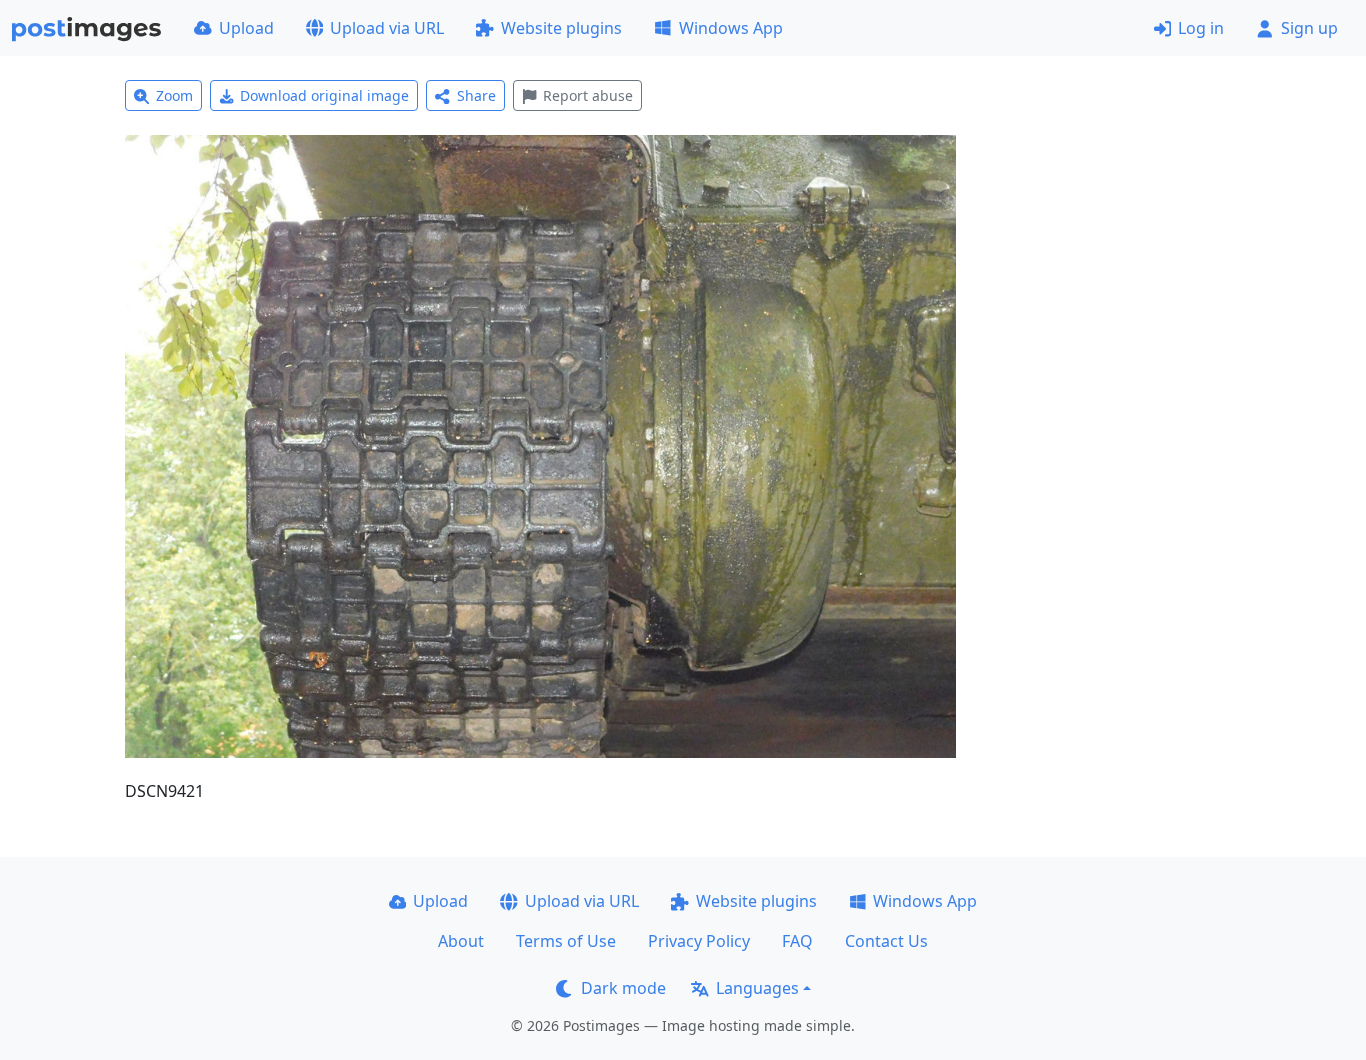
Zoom (174, 95)
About (461, 941)
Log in (1201, 28)
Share (476, 95)
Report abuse (588, 95)
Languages (757, 988)
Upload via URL (387, 28)
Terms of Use (566, 941)
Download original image (324, 95)
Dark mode (623, 988)
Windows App (731, 28)
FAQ (797, 941)
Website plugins (561, 28)
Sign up (1309, 28)
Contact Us (886, 941)
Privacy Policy (699, 941)
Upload (246, 28)
